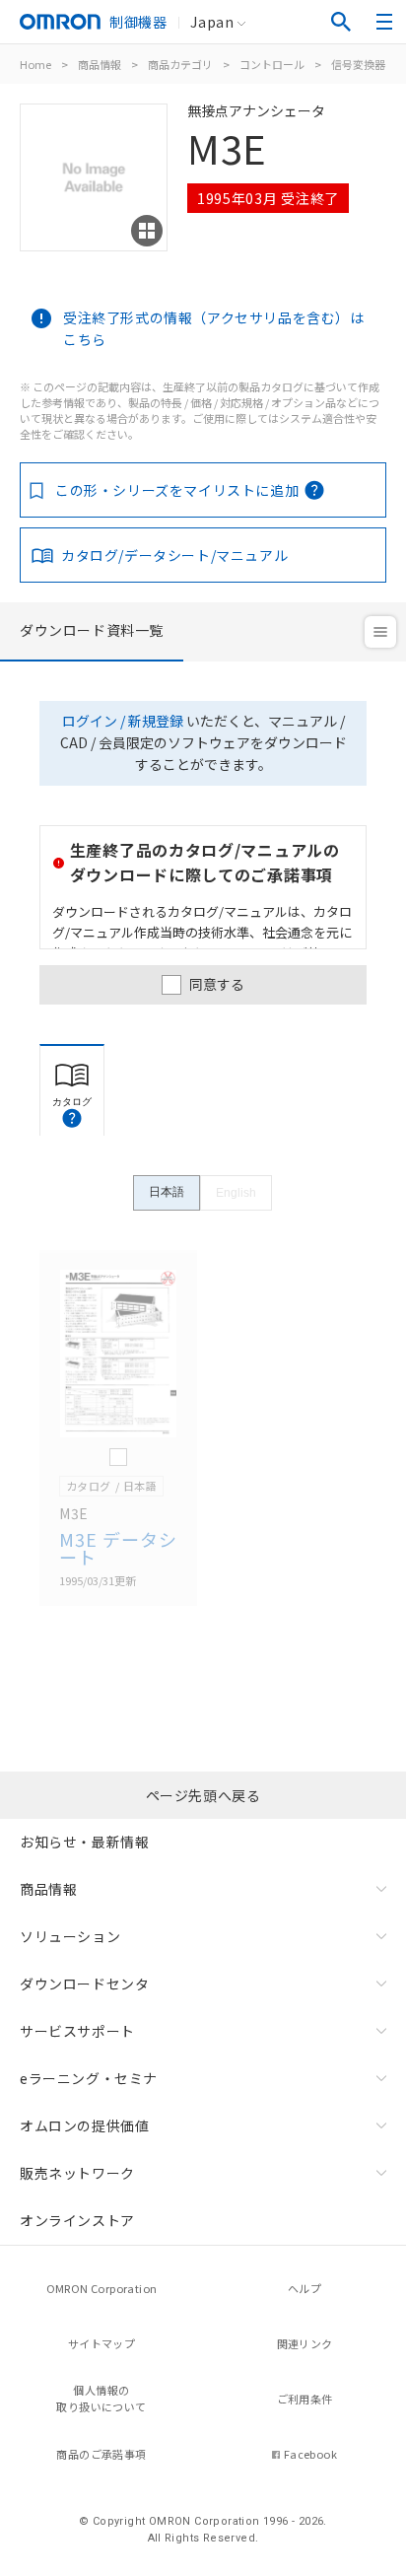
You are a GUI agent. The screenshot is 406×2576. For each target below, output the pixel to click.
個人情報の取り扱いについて (101, 2398)
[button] (72, 1118)
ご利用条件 (305, 2399)
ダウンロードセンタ (84, 1984)
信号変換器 (358, 64)
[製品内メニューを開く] (380, 632)
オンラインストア (77, 2220)
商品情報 (100, 64)
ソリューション (70, 1936)
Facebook (310, 2454)
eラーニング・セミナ (89, 2078)
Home (35, 64)
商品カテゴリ (180, 64)
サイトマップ (101, 2343)
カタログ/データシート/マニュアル (174, 555)
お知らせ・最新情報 (84, 1842)
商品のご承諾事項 (101, 2454)
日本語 (167, 1192)
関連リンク (305, 2343)
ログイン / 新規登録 (123, 721)
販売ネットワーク (77, 2173)
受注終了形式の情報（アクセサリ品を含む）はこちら (214, 328)
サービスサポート (77, 2031)
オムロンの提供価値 (84, 2125)
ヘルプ (304, 2288)
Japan (212, 22)
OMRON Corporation (102, 2288)
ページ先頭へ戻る (203, 1795)
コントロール (272, 64)
